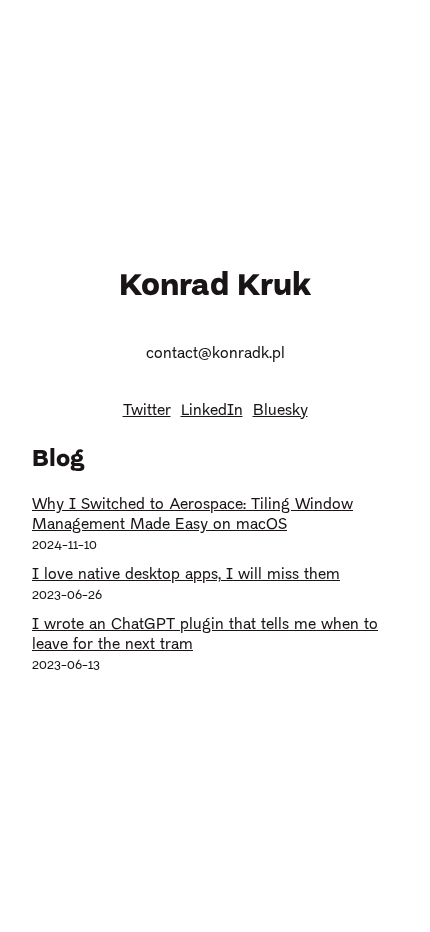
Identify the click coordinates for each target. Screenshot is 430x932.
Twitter (147, 411)
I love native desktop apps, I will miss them (186, 575)
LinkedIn (212, 411)
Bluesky (280, 411)
